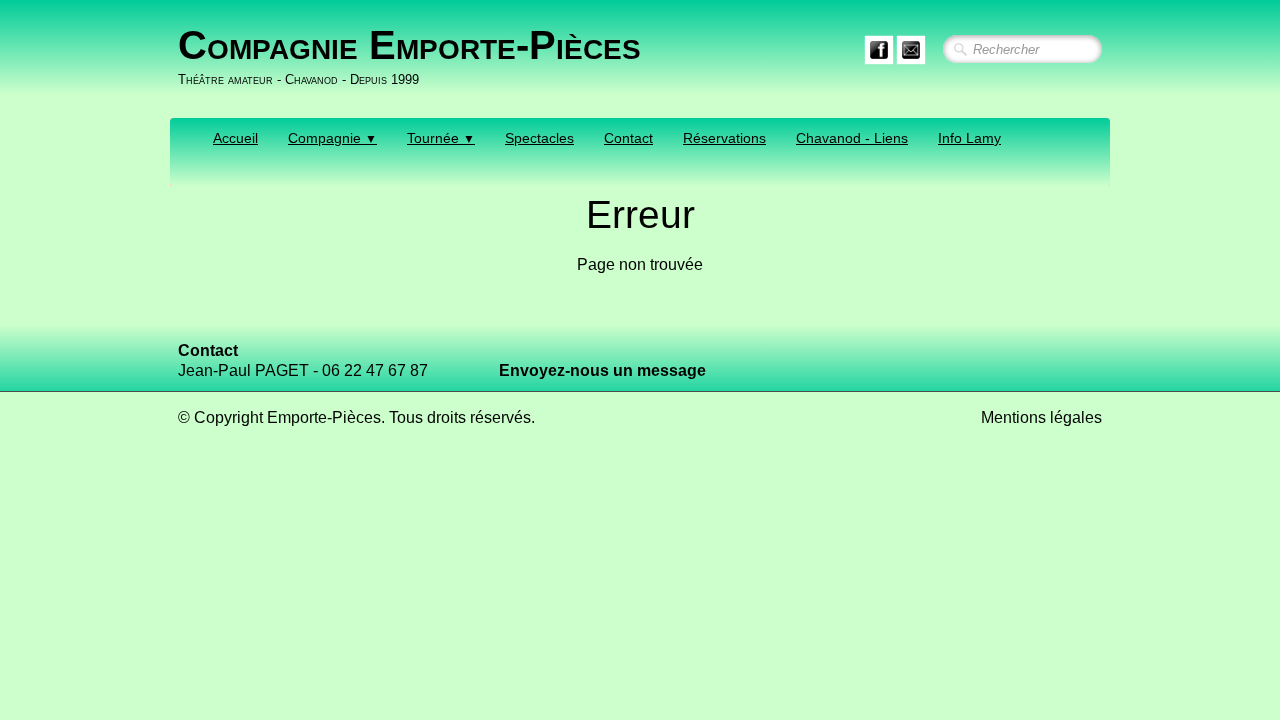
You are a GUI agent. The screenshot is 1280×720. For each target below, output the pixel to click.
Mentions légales (1041, 417)
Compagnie (332, 138)
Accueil (235, 138)
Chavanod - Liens (852, 138)
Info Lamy (969, 138)
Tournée (441, 138)
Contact (628, 138)
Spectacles (539, 138)
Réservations (724, 138)
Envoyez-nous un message (602, 370)
